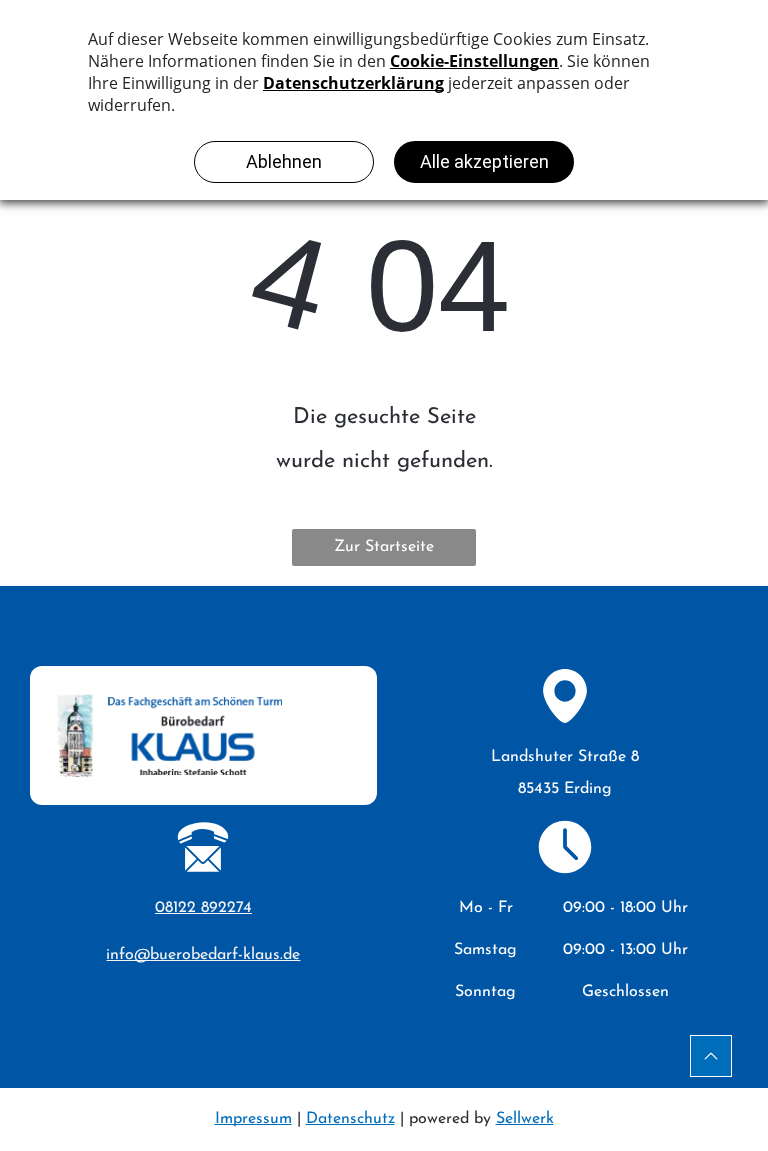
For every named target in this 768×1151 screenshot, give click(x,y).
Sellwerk (525, 1119)
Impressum (253, 1119)
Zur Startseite (384, 547)
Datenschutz (350, 1119)
